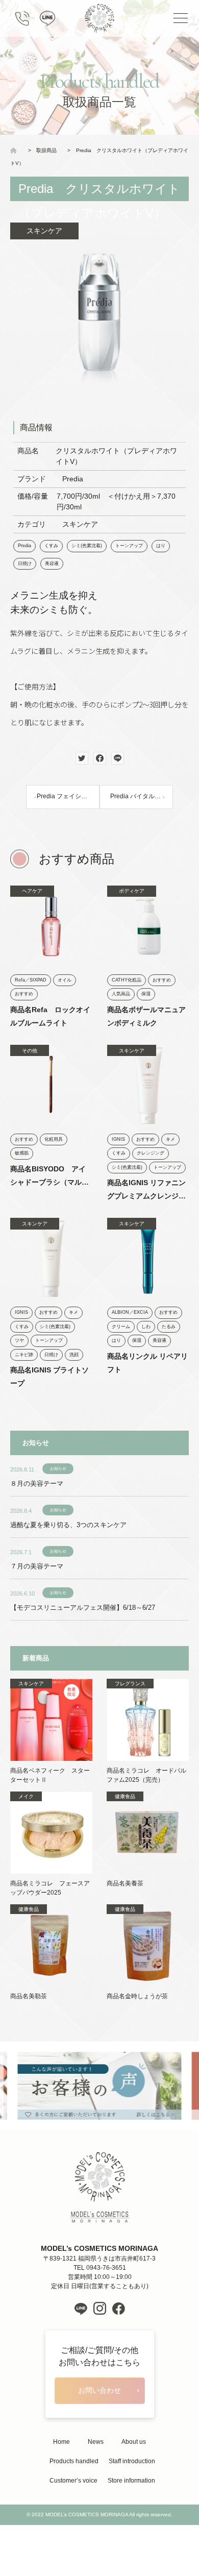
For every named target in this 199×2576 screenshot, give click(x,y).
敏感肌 (22, 1153)
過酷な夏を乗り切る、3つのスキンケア (68, 1525)
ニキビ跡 (24, 1355)
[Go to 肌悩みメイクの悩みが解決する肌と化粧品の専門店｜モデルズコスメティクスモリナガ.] (16, 150)
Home (61, 2442)
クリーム (121, 1327)
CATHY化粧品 (127, 980)
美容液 (52, 563)
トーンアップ (129, 546)
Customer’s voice (73, 2481)
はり (161, 546)
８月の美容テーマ (37, 1483)
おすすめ (24, 994)
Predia (24, 546)
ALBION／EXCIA (130, 1312)
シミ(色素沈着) (87, 546)
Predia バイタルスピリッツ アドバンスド (142, 796)
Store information (131, 2481)
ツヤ (19, 1340)
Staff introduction (132, 2461)
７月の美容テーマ (37, 1566)
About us (134, 2442)
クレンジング (151, 1153)
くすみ (51, 546)
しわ (146, 1327)
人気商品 (121, 994)
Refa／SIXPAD (31, 980)
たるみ (169, 1327)
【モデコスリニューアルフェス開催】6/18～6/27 (83, 1608)
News (96, 2442)
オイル (65, 980)
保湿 (146, 994)
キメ (170, 1139)
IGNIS (118, 1139)
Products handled (74, 2461)
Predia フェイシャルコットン (68, 796)
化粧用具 (54, 1139)
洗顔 (74, 1355)
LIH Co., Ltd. (115, 2535)
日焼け (25, 563)
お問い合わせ (99, 2390)
